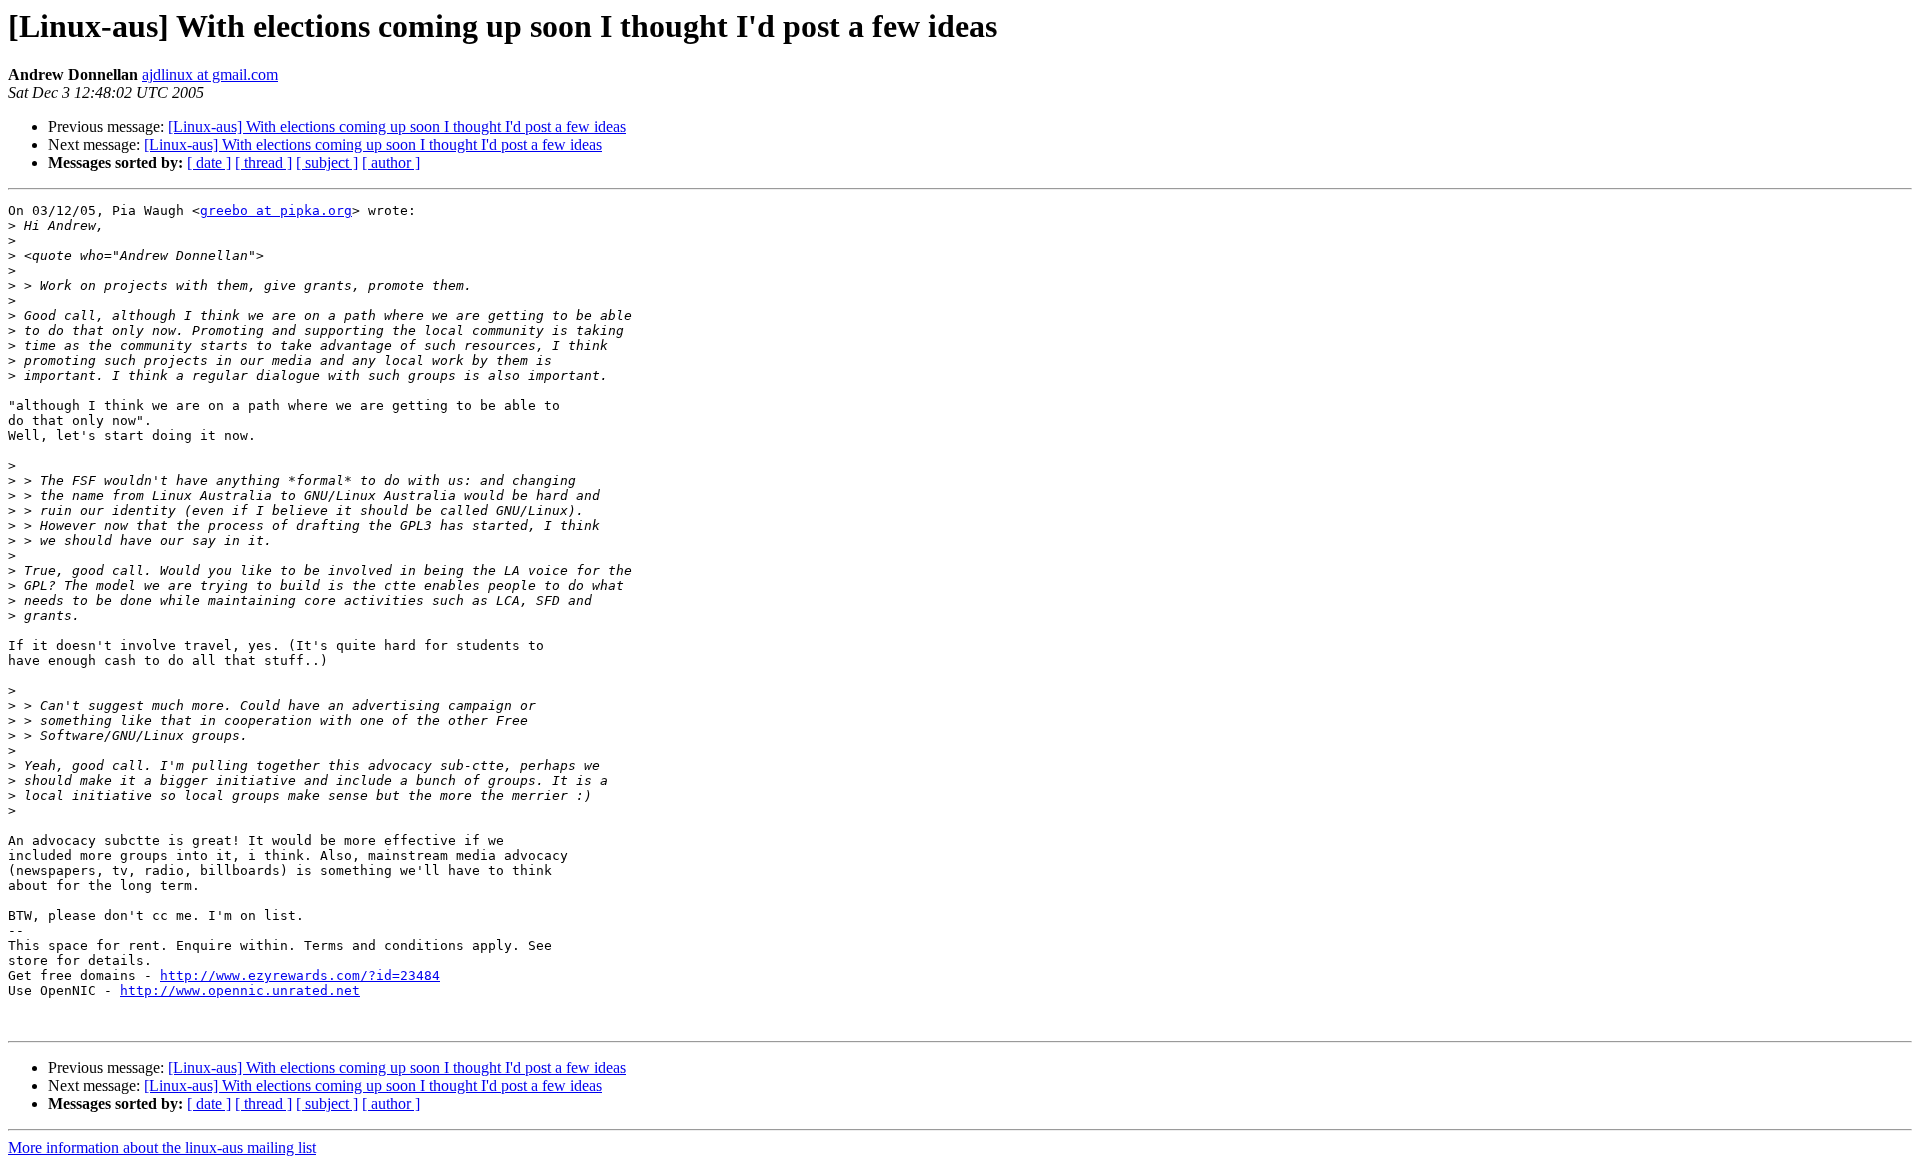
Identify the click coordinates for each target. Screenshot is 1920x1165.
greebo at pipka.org (276, 210)
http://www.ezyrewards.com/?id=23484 (300, 975)
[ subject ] (327, 162)
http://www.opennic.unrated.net (240, 990)
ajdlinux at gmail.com (210, 74)
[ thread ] (263, 162)
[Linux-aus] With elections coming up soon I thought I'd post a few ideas (397, 126)
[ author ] (391, 162)
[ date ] (209, 162)
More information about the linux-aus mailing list (162, 1147)
